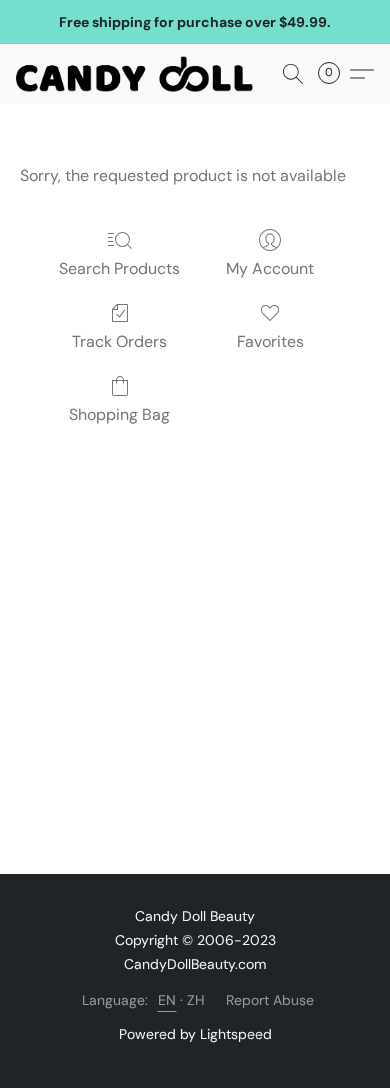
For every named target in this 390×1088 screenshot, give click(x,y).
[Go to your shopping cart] (335, 74)
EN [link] (167, 1000)
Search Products (119, 268)
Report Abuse (270, 1000)
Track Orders (119, 341)
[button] (141, 74)
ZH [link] (196, 1000)
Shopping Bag (119, 414)
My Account (270, 268)
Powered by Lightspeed (195, 1034)
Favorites (270, 341)
